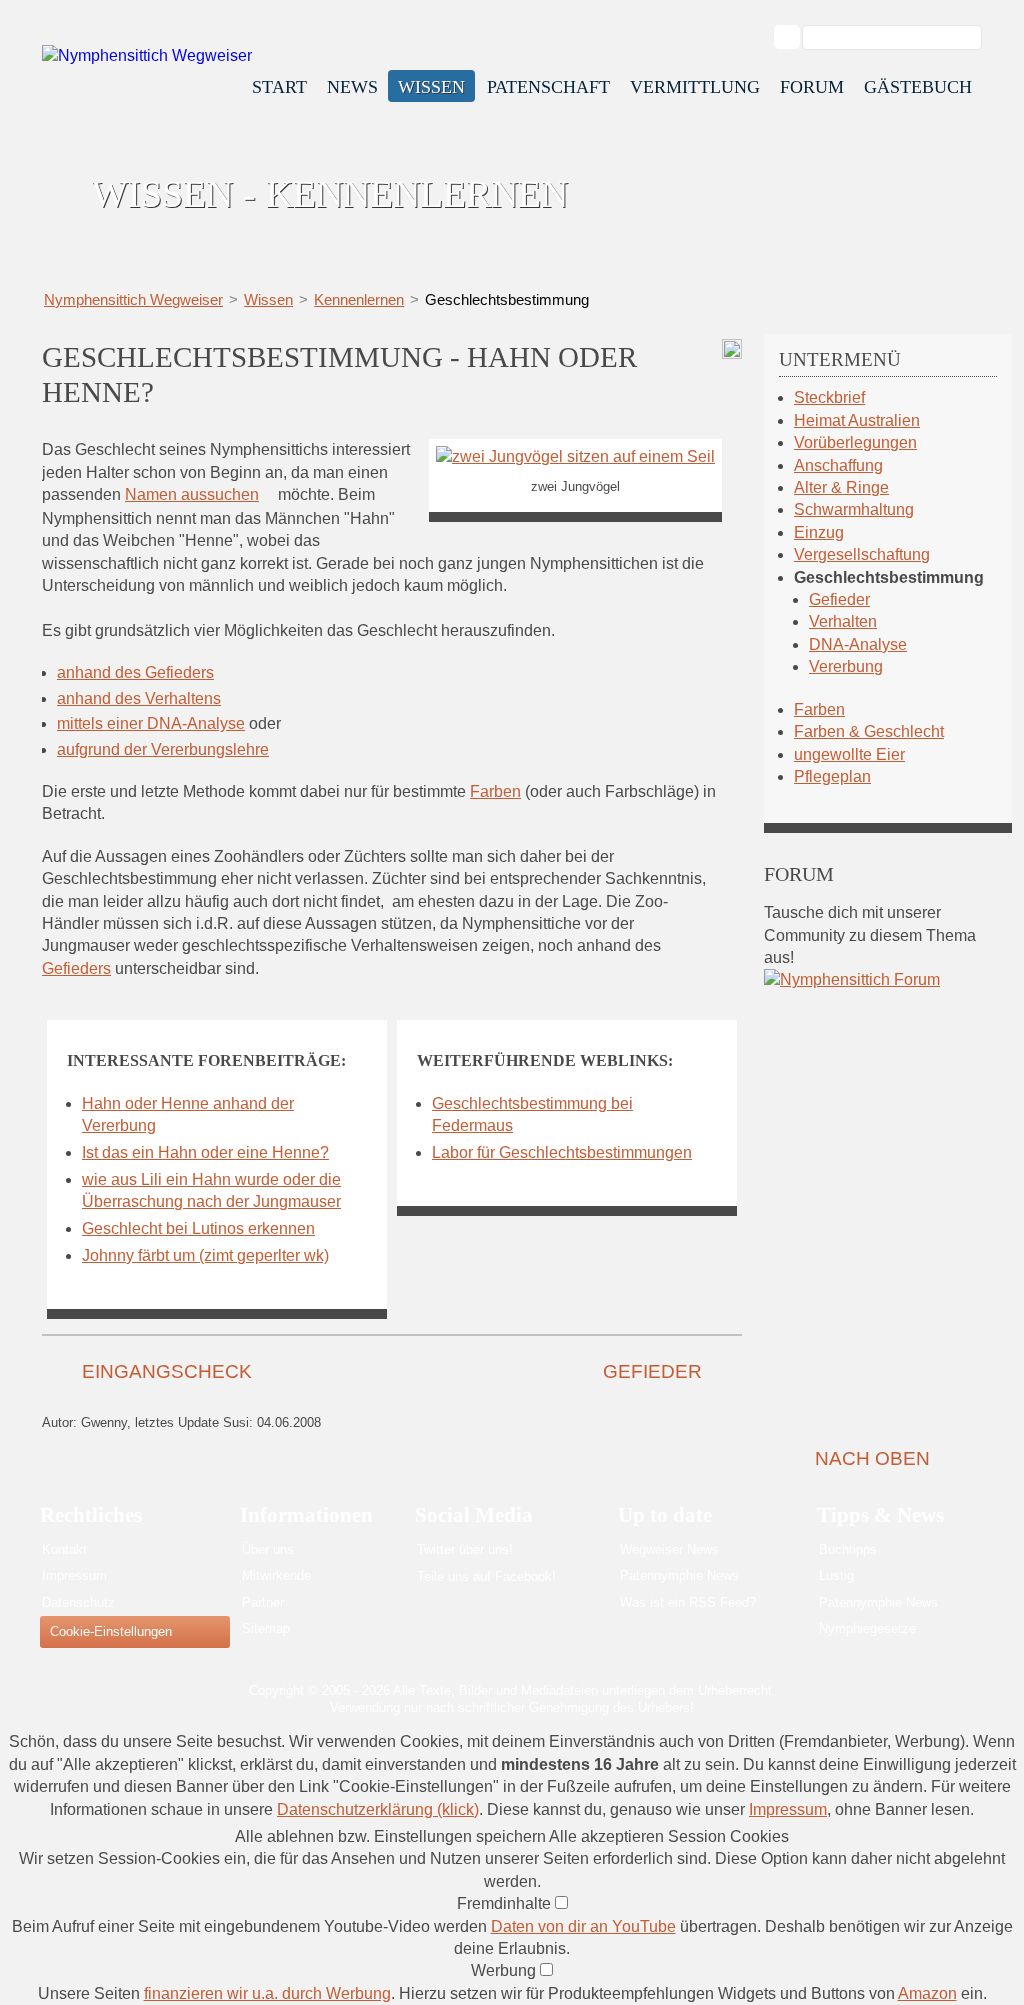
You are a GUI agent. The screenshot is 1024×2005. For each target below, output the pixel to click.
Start (279, 87)
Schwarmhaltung (854, 509)
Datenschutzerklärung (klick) (378, 1809)
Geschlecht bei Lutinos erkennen (198, 1228)
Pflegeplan (832, 776)
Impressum (74, 1575)
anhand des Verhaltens (139, 698)
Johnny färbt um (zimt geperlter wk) (205, 1255)
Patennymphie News (679, 1575)
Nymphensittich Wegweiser (133, 299)
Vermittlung (695, 87)
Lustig (836, 1575)
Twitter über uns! (465, 1549)
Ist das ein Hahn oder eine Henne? (205, 1152)
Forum (812, 87)
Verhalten (843, 621)
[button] (392, 1836)
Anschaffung (838, 465)
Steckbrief (829, 397)
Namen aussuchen (192, 494)
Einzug (819, 532)
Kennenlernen (359, 299)
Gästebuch (918, 87)
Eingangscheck (167, 1371)
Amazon (927, 1993)
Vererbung (846, 666)
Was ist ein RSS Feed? (688, 1602)
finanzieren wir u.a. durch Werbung (267, 1993)
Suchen (797, 37)
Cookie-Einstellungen (111, 1631)
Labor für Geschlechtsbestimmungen (562, 1152)
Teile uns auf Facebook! (486, 1576)
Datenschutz (78, 1602)
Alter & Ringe (841, 487)
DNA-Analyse (858, 644)
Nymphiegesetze (867, 1628)
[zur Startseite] (147, 55)
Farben (495, 791)
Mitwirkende (276, 1575)
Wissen (431, 87)
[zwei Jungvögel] (575, 456)
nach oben (872, 1458)
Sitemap (266, 1628)
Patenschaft (548, 87)
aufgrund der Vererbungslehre (163, 749)
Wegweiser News (669, 1549)
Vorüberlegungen (855, 442)
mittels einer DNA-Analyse (151, 723)
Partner (263, 1602)
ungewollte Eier (849, 754)
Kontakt (64, 1549)
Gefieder (652, 1371)
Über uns (268, 1549)
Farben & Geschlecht (869, 731)
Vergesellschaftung (862, 554)
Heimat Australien (857, 420)
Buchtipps (848, 1549)
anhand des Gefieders (135, 672)
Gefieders (76, 968)
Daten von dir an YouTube (583, 1926)
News (352, 87)
